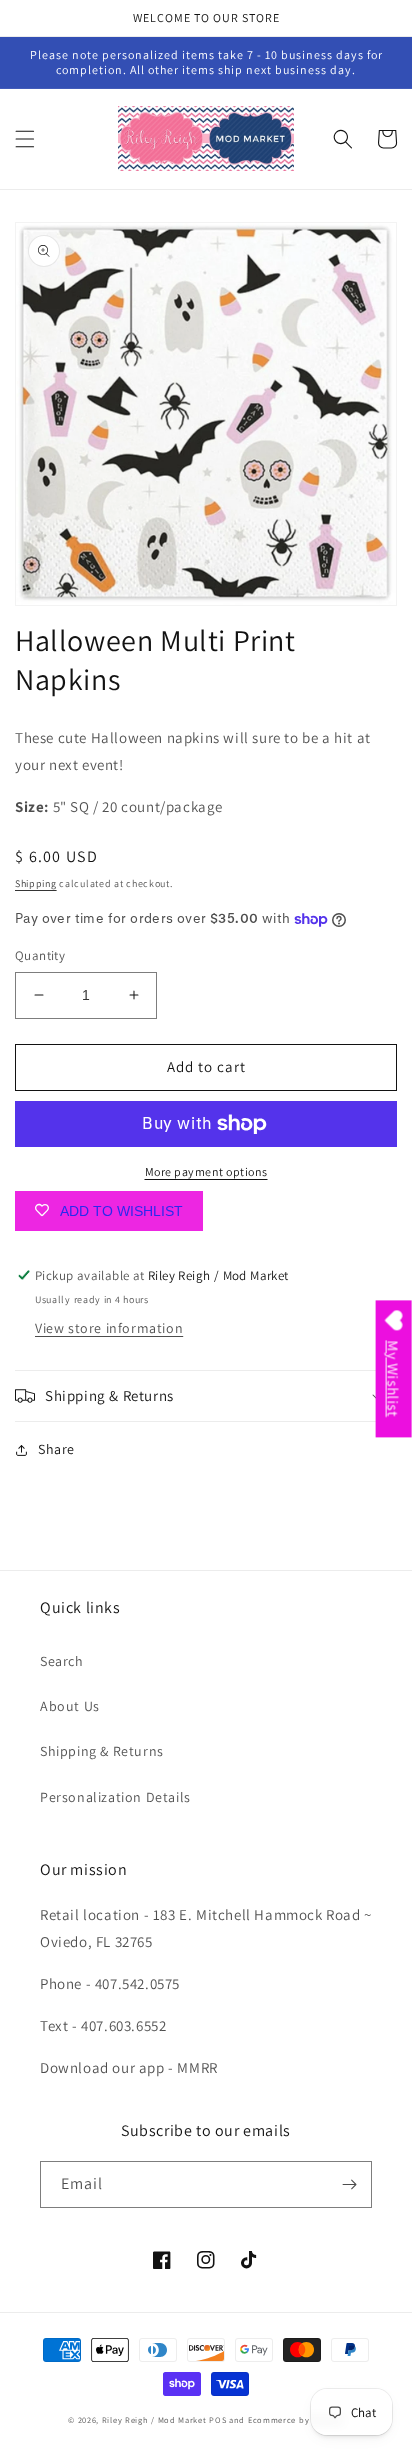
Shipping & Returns (102, 1751)
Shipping (36, 883)
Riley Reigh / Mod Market (154, 2419)
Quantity (40, 955)
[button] (25, 139)
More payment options (206, 1171)
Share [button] (56, 1449)
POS (217, 2419)
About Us (70, 1706)
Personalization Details (115, 1797)
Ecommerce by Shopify (296, 2419)
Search (62, 1661)
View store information (109, 1328)
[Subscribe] (349, 2184)
